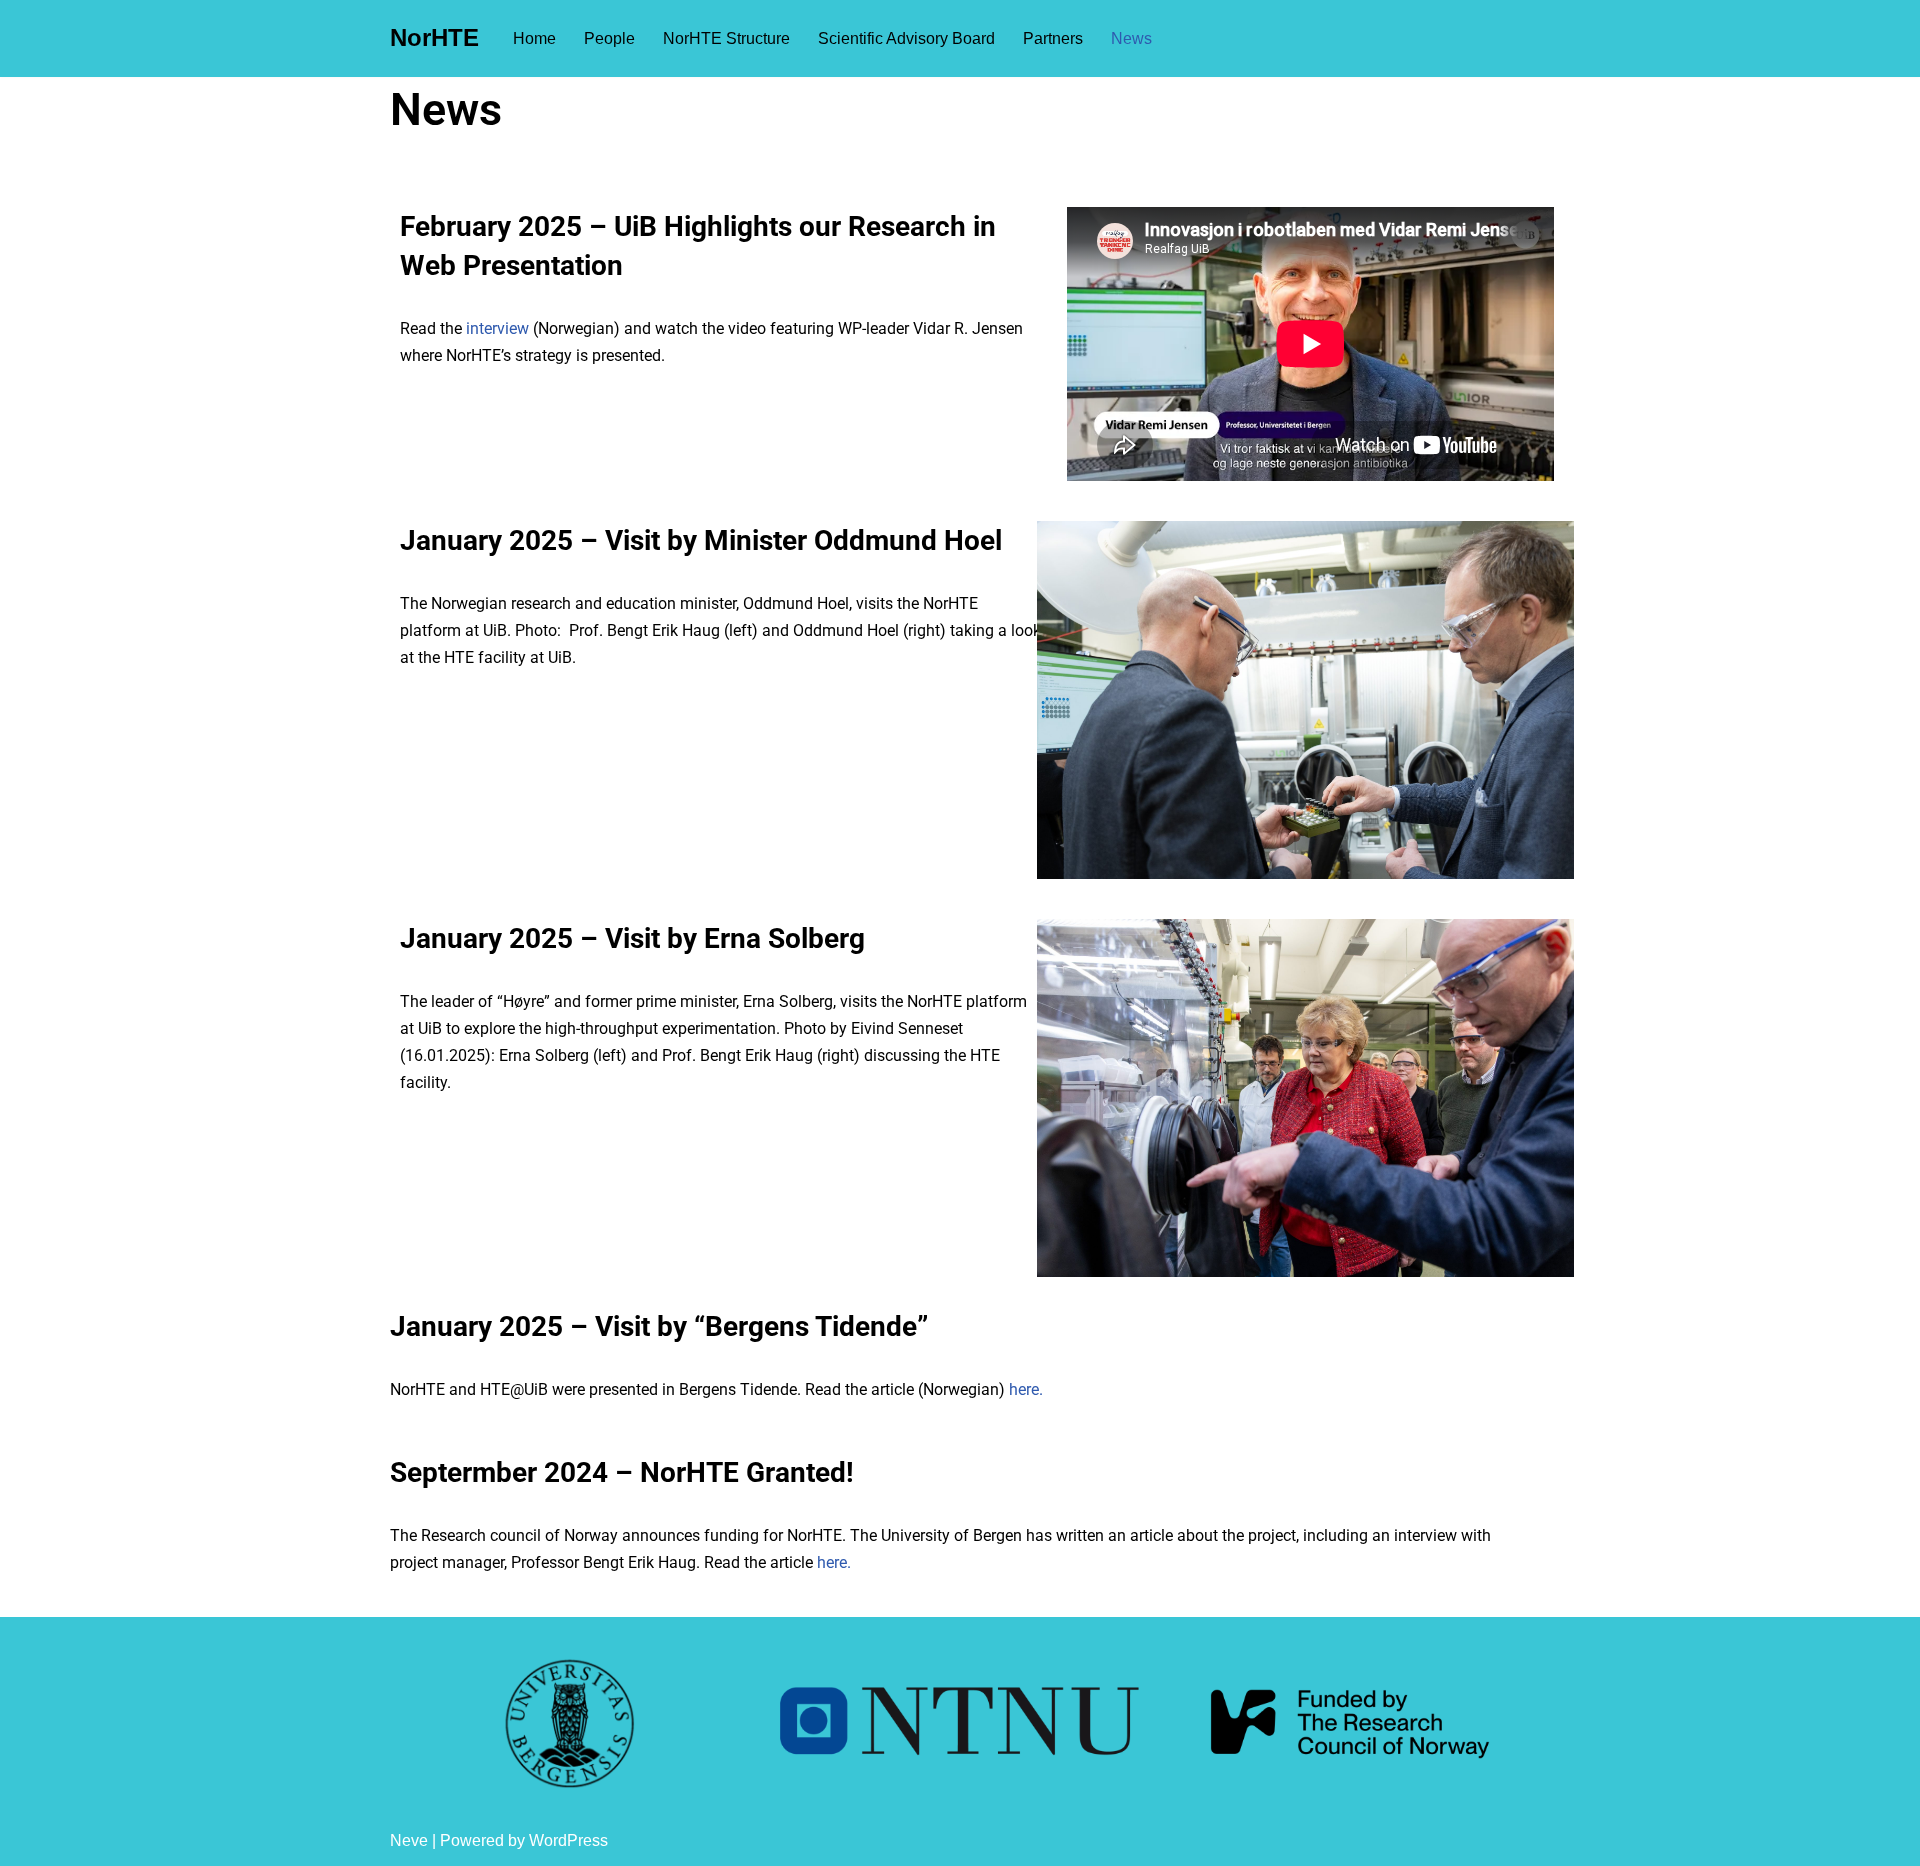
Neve (409, 1840)
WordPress (568, 1840)
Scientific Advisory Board (906, 38)
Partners (1053, 38)
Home (534, 38)
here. (1026, 1389)
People (609, 38)
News (1131, 38)
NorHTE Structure (726, 38)
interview (497, 328)
